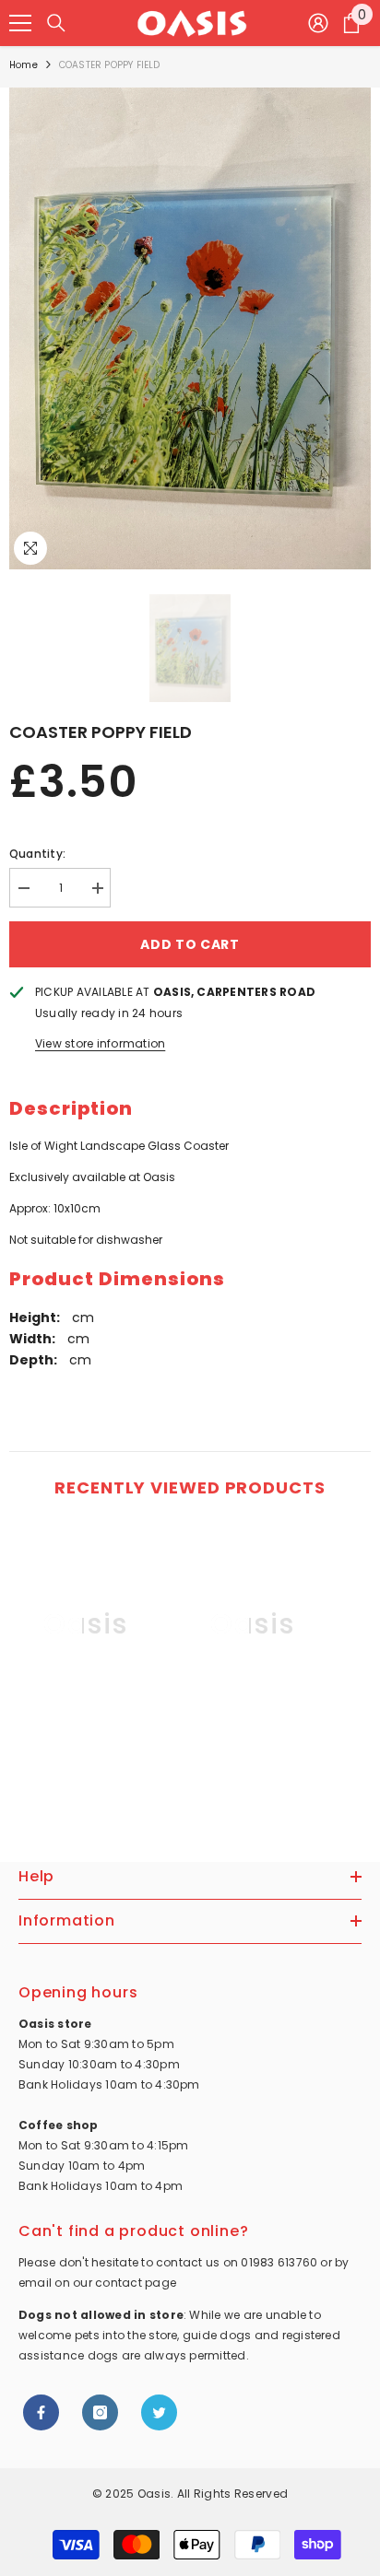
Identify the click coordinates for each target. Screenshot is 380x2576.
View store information (100, 1043)
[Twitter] (159, 2412)
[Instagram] (100, 2412)
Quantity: (37, 854)
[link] (86, 1751)
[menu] (20, 23)
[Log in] (318, 23)
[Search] (56, 23)
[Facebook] (41, 2412)
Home (24, 65)
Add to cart (190, 944)
